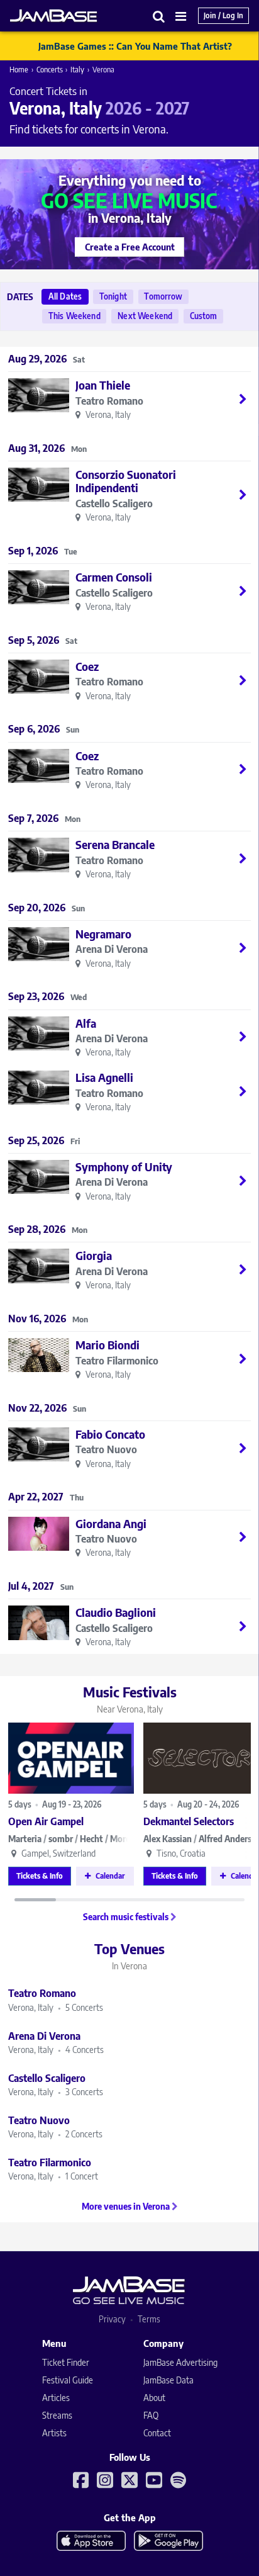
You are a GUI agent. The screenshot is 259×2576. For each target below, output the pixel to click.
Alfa (86, 1023)
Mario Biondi (107, 1345)
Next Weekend (145, 316)
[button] (159, 16)
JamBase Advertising (180, 2362)
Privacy (112, 2319)
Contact (157, 2433)
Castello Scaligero (114, 504)
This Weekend (74, 316)
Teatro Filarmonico (117, 1361)
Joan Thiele (103, 385)
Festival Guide (68, 2380)
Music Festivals (130, 1699)
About (154, 2398)
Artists (54, 2433)
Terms (149, 2319)
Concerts (50, 70)
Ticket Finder (66, 2362)
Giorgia (94, 1255)
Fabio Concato (110, 1434)
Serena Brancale (115, 844)
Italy (77, 70)
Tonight (113, 296)
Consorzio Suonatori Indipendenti (126, 481)
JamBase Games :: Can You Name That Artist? (135, 46)
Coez (87, 666)
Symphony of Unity (124, 1167)
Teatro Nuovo (106, 1450)
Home (19, 70)
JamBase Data (168, 2380)
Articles (56, 2398)
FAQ (151, 2415)
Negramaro (103, 934)
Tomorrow (163, 296)
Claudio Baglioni (116, 1612)
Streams (57, 2415)
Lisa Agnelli (104, 1077)
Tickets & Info (40, 1876)
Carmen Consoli (114, 577)
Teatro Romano (109, 401)
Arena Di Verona (112, 949)
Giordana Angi (111, 1523)
